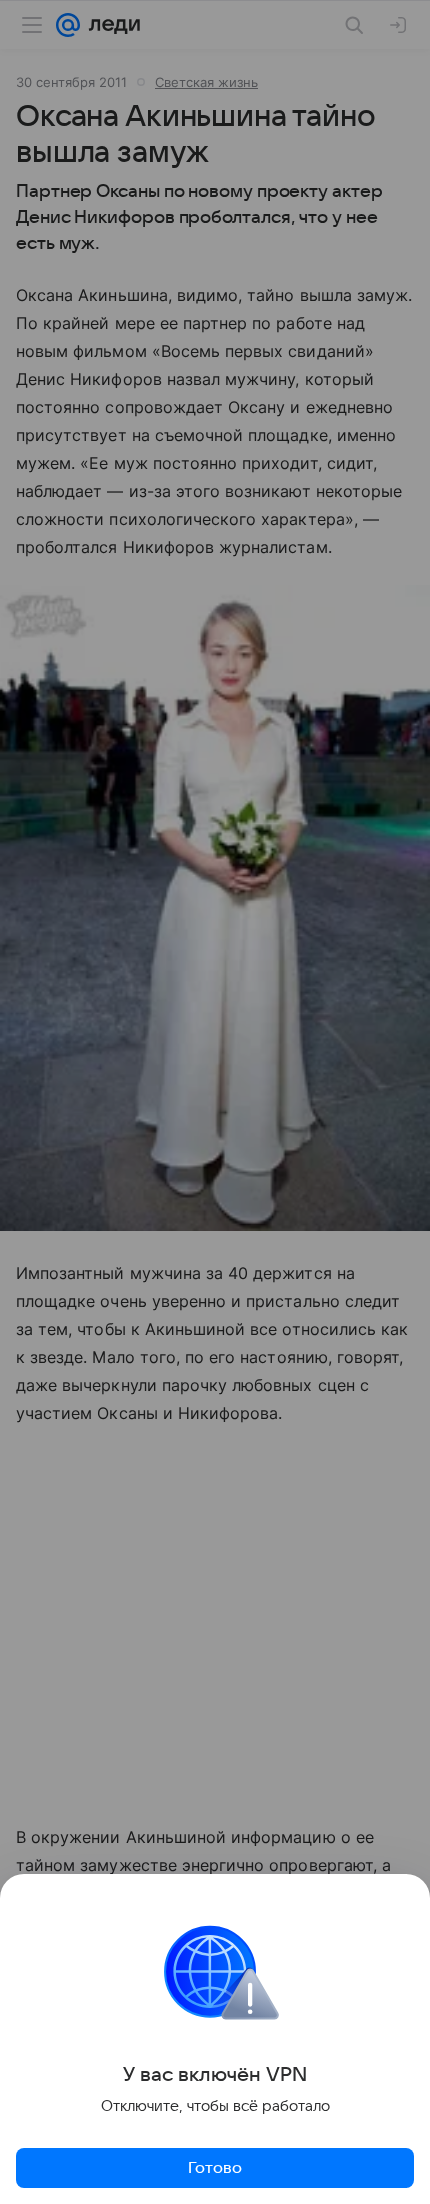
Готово (215, 2168)
